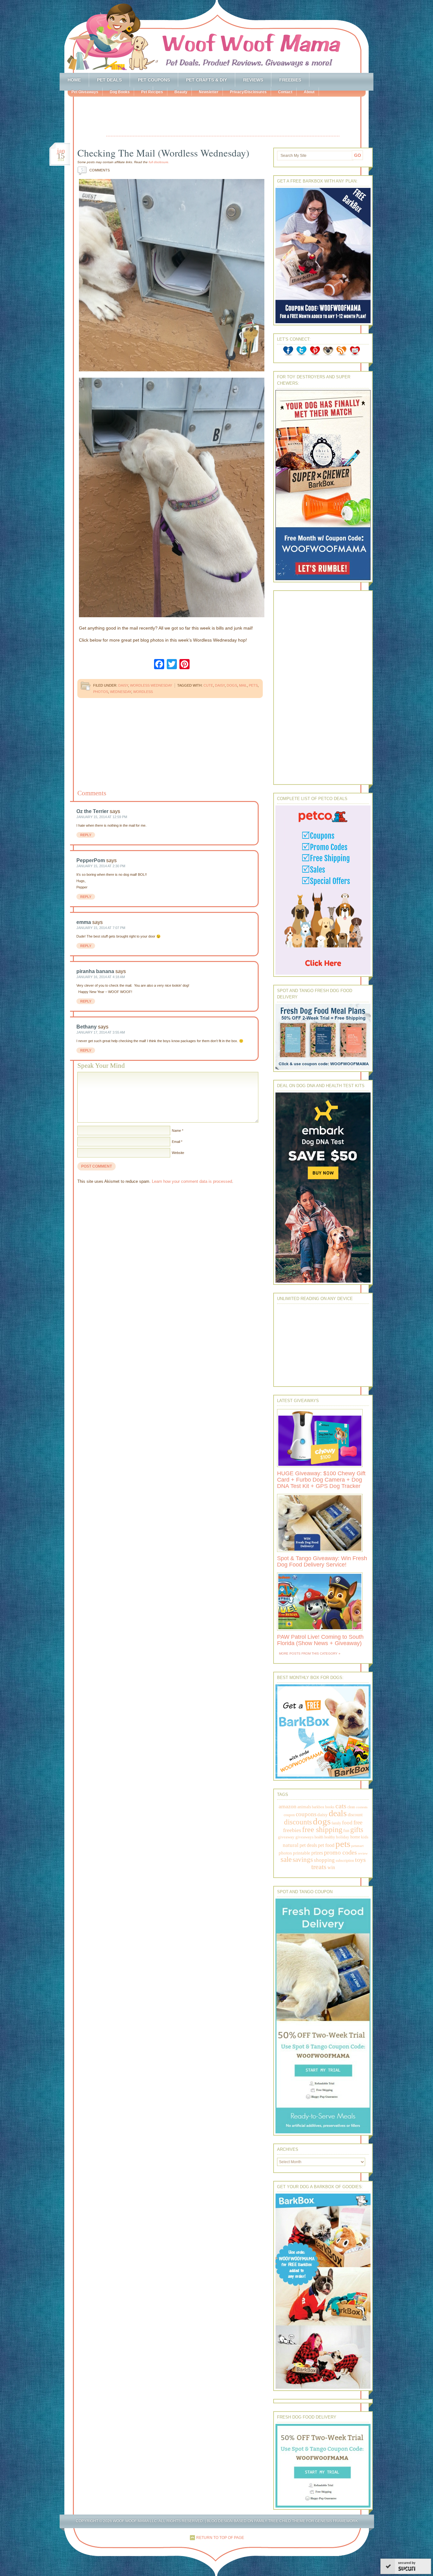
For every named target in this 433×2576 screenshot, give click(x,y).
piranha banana (95, 971)
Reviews (253, 80)
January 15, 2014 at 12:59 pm (102, 817)
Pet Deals (109, 80)
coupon (289, 1815)
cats (341, 1806)
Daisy (123, 685)
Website (178, 1153)
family (336, 1823)
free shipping (322, 1829)
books (330, 1807)
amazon (288, 1806)
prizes (317, 1853)
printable (302, 1853)
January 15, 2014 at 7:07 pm (101, 928)
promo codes (340, 1852)
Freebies (290, 80)
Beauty (181, 92)
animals (304, 1807)
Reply (86, 835)
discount (355, 1815)
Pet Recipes (152, 92)
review (363, 1853)
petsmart (357, 1846)
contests (362, 1807)
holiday (343, 1837)
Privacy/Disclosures (248, 92)
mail (243, 685)
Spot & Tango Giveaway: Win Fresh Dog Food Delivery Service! (322, 1561)
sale (286, 1859)
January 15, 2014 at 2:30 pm (101, 866)
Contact (285, 92)
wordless (143, 692)
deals (338, 1813)
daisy (220, 685)
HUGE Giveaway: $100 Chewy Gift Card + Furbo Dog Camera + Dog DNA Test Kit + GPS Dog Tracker (321, 1480)
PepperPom (91, 860)
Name (176, 1131)
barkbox (318, 1807)
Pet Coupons (154, 80)
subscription (345, 1861)
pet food (326, 1845)
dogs (232, 685)
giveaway (286, 1837)
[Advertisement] (223, 117)
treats (319, 1867)
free (358, 1822)
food (347, 1823)
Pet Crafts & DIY (207, 80)
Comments (95, 170)
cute (208, 685)
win (331, 1867)
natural (291, 1845)
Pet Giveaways (85, 92)
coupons (306, 1814)
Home (74, 80)
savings (303, 1860)
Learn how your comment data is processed (192, 1181)
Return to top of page (220, 2538)
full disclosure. (159, 162)
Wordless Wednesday (151, 685)
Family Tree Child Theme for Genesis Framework (306, 2521)
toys (360, 1860)
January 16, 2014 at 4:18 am (101, 977)
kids (365, 1837)
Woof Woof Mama (217, 36)
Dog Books (120, 92)
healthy (330, 1837)
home (355, 1837)
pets (253, 685)
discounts (298, 1822)
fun (346, 1831)
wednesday (121, 692)
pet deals (308, 1845)
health (319, 1837)
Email (176, 1142)
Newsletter (209, 92)
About (309, 92)
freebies (292, 1830)
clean (351, 1807)
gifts (357, 1830)
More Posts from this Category (308, 1653)
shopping (324, 1860)
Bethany (87, 1027)
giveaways (304, 1837)
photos (101, 692)
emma (84, 922)
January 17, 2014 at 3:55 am (101, 1032)
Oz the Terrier (92, 811)
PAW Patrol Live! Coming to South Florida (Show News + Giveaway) (320, 1640)
